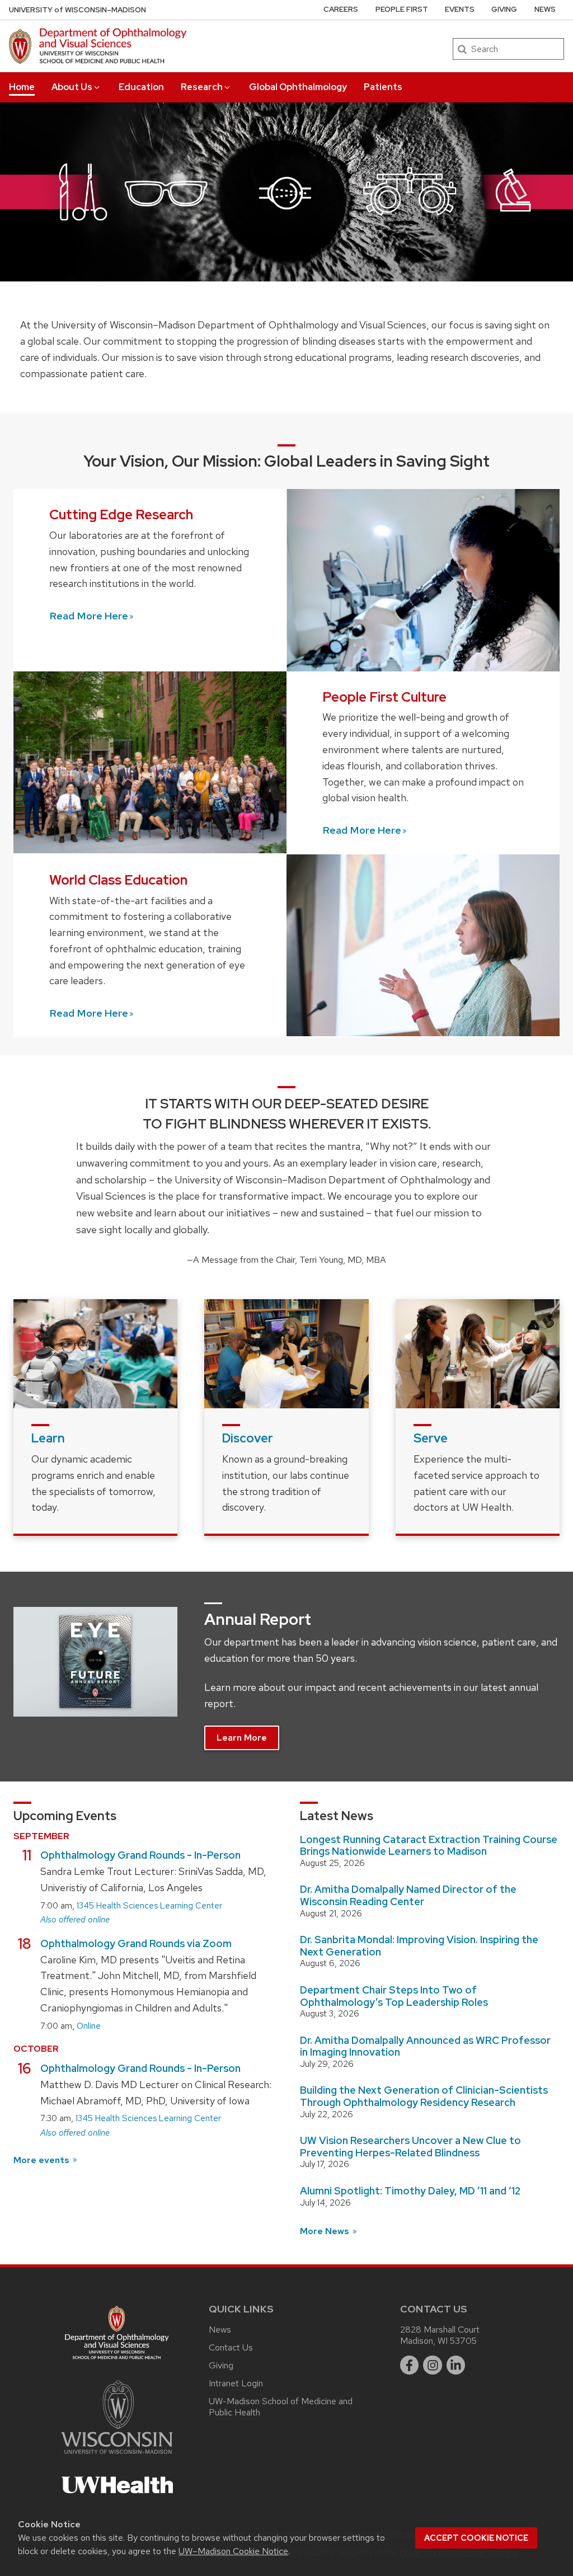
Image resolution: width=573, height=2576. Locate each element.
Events (460, 9)
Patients (383, 87)
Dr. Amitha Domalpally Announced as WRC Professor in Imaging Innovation (425, 2046)
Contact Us (231, 2347)
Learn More (242, 1738)
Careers (341, 9)
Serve (431, 1438)
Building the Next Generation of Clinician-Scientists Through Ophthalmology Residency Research (424, 2096)
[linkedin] (456, 2365)
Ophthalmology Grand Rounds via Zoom (136, 1943)
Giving (504, 9)
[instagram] (433, 2365)
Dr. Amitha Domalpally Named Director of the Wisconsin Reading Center (408, 1895)
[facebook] (410, 2365)
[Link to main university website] (117, 2456)
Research (202, 87)
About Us (72, 87)
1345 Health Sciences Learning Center (149, 1906)
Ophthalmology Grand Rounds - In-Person (140, 1855)
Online (89, 2026)
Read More (89, 616)
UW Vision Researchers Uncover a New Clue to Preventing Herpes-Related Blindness (410, 2147)
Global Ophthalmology (298, 87)
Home (22, 87)
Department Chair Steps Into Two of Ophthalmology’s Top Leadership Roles (394, 1996)
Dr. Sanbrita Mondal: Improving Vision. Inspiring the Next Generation (419, 1946)
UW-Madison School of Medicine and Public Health (281, 2407)
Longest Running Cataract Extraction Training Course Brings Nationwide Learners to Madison (429, 1846)
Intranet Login (236, 2383)
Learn (48, 1438)
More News (326, 2231)
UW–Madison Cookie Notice (233, 2551)
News (545, 9)
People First (402, 9)
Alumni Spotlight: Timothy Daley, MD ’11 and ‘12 (410, 2191)
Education (141, 87)
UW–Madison (78, 10)
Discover (248, 1438)
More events (43, 2160)
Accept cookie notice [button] (476, 2538)
